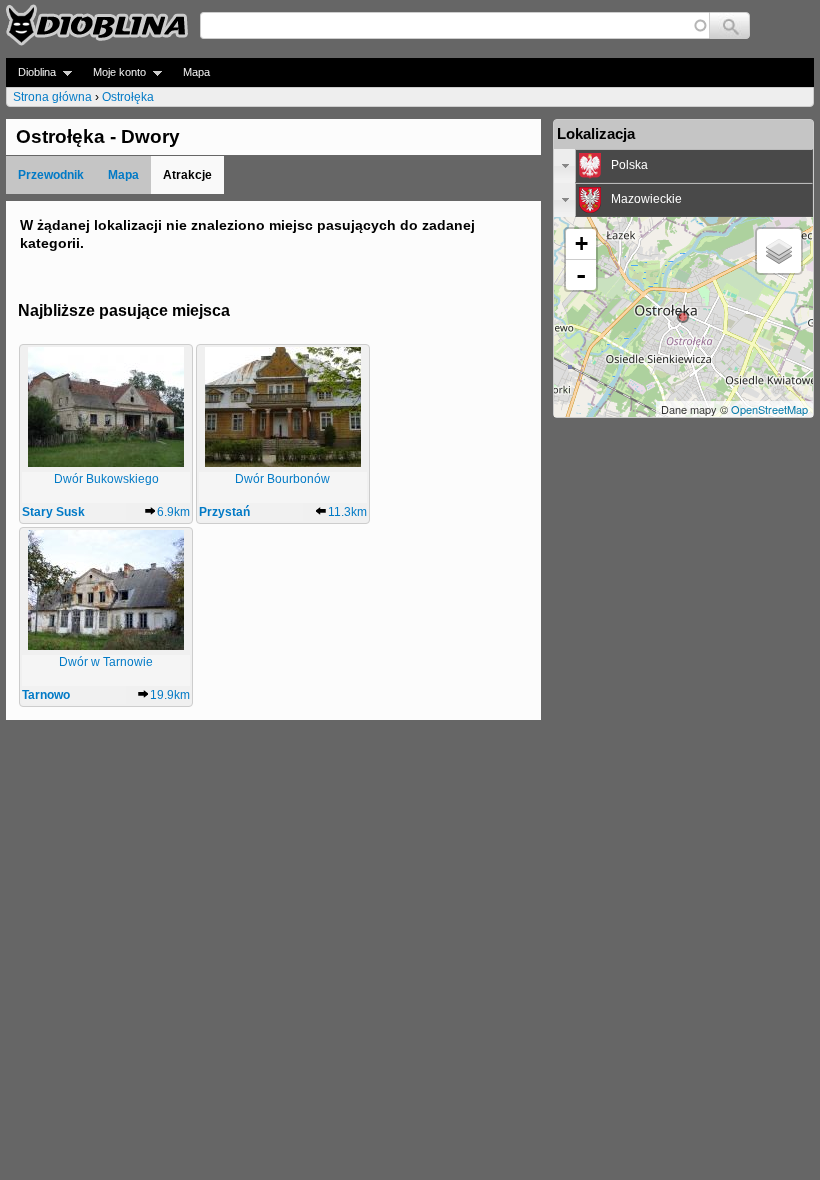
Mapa (196, 72)
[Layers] (779, 251)
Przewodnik (51, 175)
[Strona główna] (97, 25)
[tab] (683, 166)
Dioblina (31, 72)
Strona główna (52, 97)
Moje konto (113, 72)
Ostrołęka (128, 97)
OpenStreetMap (769, 409)
